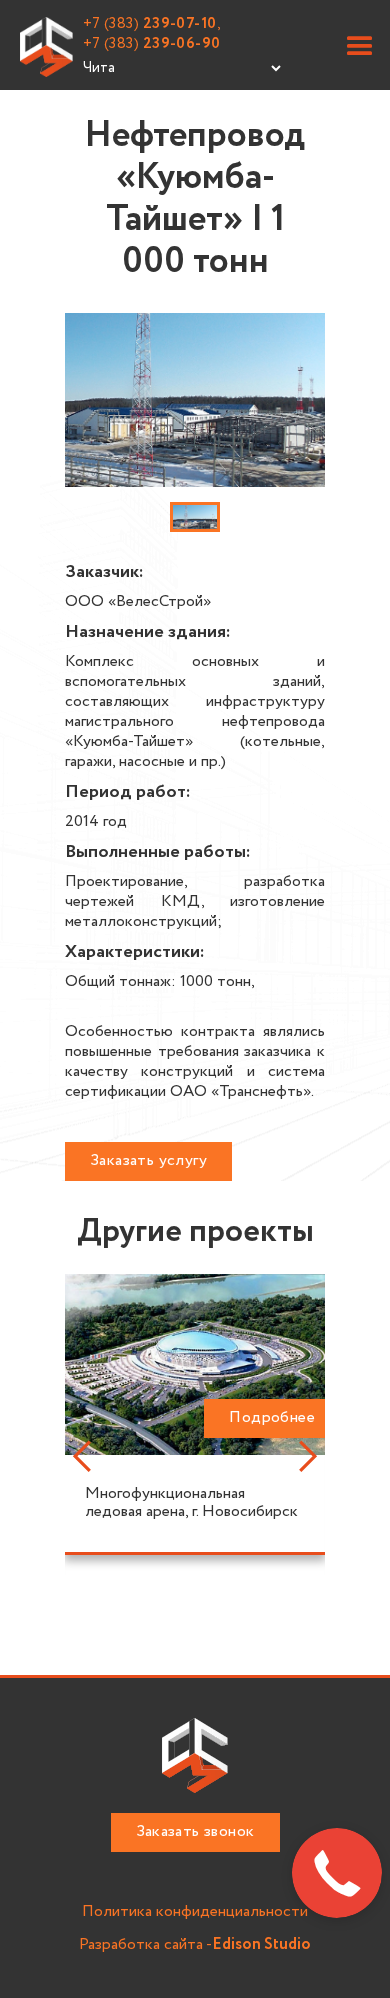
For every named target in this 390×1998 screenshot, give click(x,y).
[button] (360, 47)
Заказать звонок (195, 1831)
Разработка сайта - (195, 1945)
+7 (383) (152, 44)
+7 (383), (152, 24)
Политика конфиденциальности (195, 1912)
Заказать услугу (148, 1160)
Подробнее (272, 1417)
